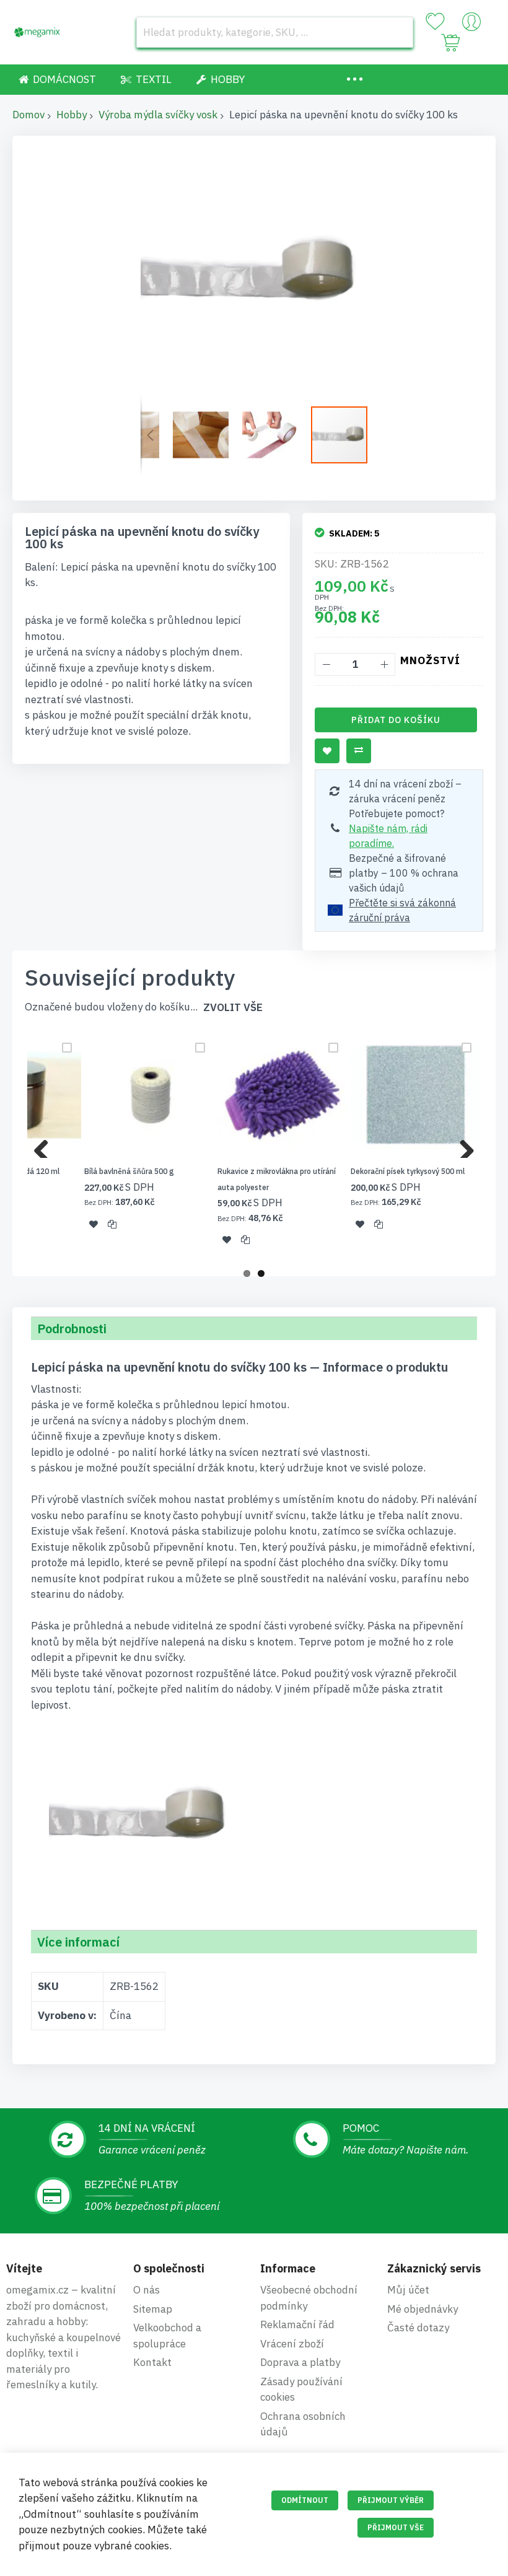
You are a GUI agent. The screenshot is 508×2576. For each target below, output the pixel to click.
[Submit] (398, 32)
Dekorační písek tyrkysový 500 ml (408, 1171)
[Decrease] (326, 664)
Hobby (72, 115)
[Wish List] (435, 22)
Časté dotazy (418, 2328)
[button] (150, 435)
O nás (147, 2290)
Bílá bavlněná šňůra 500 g (129, 1171)
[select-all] (233, 1008)
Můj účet (408, 2290)
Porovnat (359, 751)
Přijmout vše (396, 2527)
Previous (46, 1146)
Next (462, 1146)
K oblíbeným (327, 751)
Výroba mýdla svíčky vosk (158, 115)
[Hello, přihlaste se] (471, 25)
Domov (28, 115)
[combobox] (275, 32)
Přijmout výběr (391, 2500)
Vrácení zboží (292, 2344)
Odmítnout (305, 2500)
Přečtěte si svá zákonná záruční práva (402, 910)
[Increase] (384, 664)
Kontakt (152, 2362)
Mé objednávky (423, 2309)
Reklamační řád (297, 2324)
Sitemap (153, 2309)
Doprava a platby (300, 2362)
